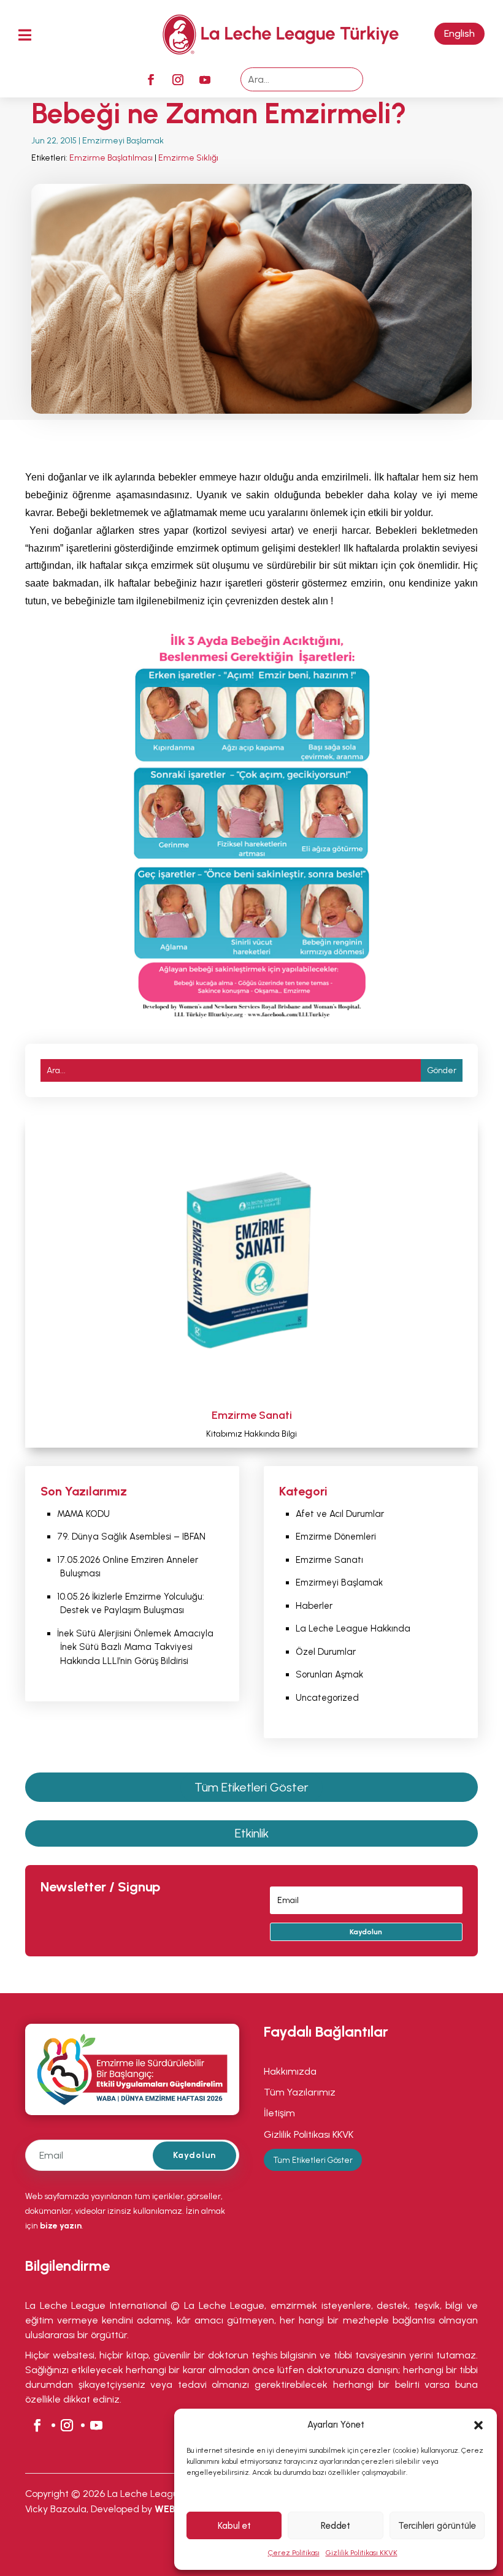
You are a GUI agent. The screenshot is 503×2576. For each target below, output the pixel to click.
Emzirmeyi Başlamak (124, 141)
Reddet (336, 2526)
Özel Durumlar (326, 1652)
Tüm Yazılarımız (300, 2092)
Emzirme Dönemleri (336, 1537)
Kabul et (234, 2526)
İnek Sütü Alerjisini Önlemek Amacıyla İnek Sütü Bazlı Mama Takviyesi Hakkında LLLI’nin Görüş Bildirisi (135, 1647)
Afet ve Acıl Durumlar (340, 1514)
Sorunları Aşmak (331, 1674)
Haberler (314, 1606)
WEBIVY (173, 2509)
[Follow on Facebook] (151, 80)
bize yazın (61, 2226)
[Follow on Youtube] (205, 80)
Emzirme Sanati (252, 1415)
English (459, 33)
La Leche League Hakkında (353, 1628)
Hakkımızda (291, 2071)
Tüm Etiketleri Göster (251, 1787)
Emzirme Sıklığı (188, 158)
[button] (478, 2425)
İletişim (279, 2113)
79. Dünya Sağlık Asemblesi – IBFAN (131, 1537)
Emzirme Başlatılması (111, 158)
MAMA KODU (83, 1514)
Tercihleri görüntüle (437, 2526)
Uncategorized (327, 1698)
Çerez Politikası (294, 2553)
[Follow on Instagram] (178, 80)
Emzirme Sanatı (329, 1560)
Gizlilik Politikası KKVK (362, 2553)
